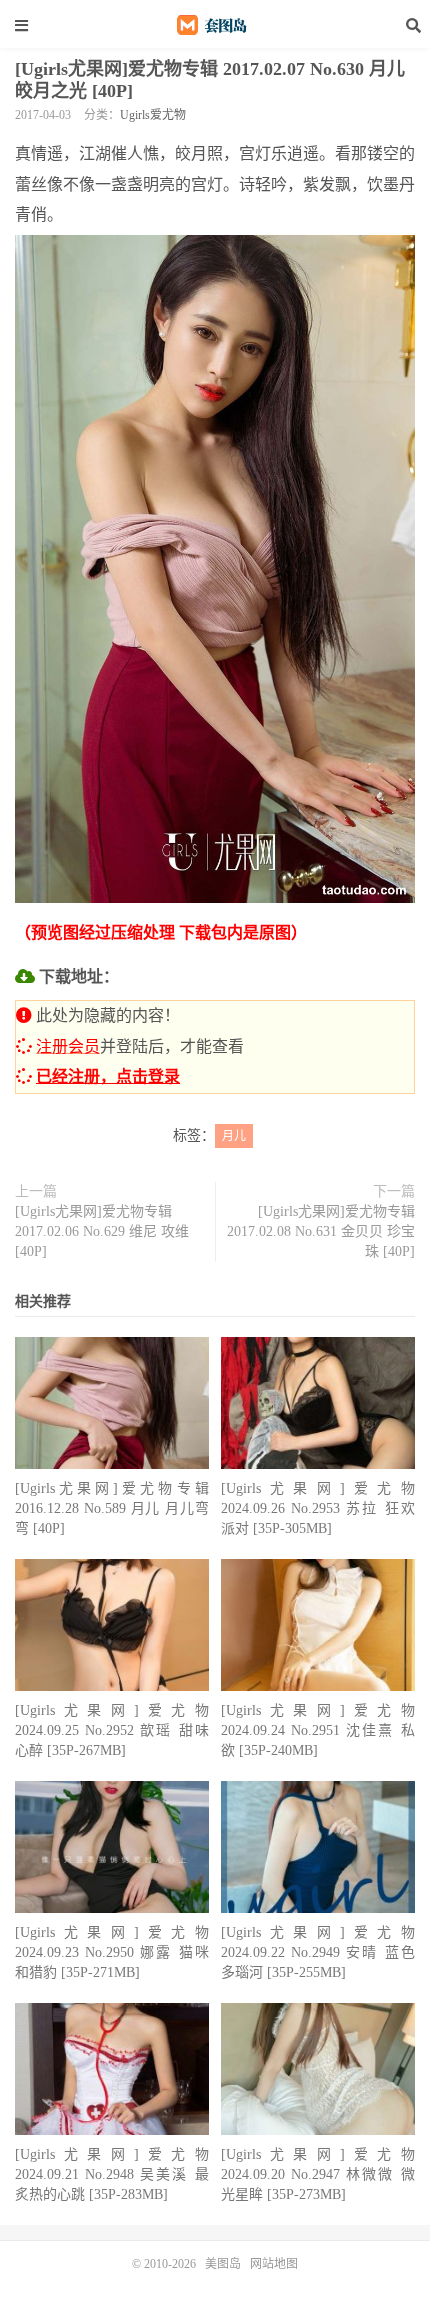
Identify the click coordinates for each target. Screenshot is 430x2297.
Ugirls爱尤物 (153, 115)
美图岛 (215, 25)
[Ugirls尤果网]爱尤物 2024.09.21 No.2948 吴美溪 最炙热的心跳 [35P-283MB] (112, 2174)
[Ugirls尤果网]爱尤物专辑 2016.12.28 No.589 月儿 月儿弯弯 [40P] (112, 1508)
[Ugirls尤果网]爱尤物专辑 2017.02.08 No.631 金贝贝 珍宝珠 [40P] (321, 1231)
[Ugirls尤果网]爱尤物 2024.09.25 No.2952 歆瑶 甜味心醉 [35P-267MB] (112, 1730)
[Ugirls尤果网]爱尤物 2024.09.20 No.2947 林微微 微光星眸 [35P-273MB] (318, 2174)
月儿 (234, 1136)
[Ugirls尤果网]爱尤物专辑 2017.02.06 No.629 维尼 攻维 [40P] (102, 1231)
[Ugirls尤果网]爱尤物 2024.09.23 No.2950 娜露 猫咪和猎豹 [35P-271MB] (112, 1952)
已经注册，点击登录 (108, 1076)
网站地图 (274, 2264)
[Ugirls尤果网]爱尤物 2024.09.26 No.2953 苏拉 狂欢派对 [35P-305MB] (318, 1508)
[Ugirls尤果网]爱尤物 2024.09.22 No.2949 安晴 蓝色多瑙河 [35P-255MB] (318, 1952)
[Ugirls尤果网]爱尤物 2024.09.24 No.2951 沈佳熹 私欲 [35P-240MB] (318, 1730)
